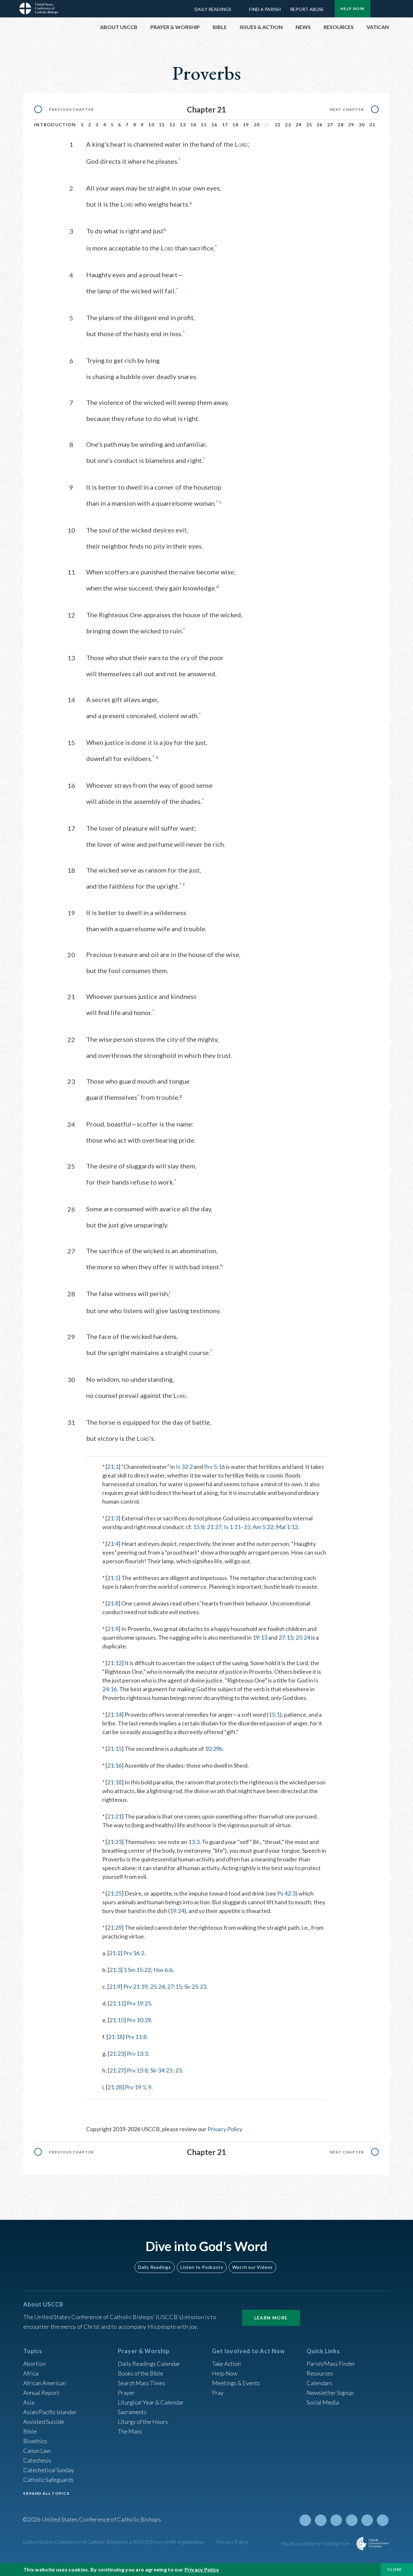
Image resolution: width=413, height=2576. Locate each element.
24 (299, 125)
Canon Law (37, 2451)
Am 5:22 (263, 1527)
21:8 (113, 1603)
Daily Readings (213, 9)
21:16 (114, 1765)
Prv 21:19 (135, 1986)
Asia (29, 2402)
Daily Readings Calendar (240, 9)
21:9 (113, 1629)
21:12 (114, 1663)
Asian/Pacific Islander (50, 2412)
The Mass (130, 2431)
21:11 (117, 2003)
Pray (218, 2393)
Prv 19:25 (139, 2003)
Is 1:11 (232, 1527)
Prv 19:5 (135, 2087)
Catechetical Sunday (49, 2470)
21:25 (114, 1893)
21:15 (114, 1749)
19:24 (177, 1911)
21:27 (214, 1527)
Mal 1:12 (287, 1527)
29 (351, 125)
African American (45, 2383)
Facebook (321, 2520)
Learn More (271, 2318)
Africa (31, 2373)
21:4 (113, 1544)
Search (381, 7)
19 (246, 125)
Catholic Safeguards (48, 2480)
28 (341, 125)
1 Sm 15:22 (137, 1970)
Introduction (55, 125)
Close (395, 2569)
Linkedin (352, 2520)
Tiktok (383, 2520)
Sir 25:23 (195, 1986)
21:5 (113, 1578)
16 (214, 125)
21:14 (114, 1714)
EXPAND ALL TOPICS (46, 2493)
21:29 (114, 1927)
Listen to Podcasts (202, 2267)
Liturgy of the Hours (143, 2422)
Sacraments (132, 2412)
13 (183, 125)
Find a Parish (265, 9)
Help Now (353, 9)
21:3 (113, 1518)
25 (309, 125)
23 (288, 125)
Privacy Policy (225, 2129)
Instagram (367, 2520)
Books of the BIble (141, 2373)
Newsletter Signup (330, 2393)
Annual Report (41, 2393)
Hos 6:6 (163, 1970)
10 (151, 125)
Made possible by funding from (316, 2543)
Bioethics (35, 2441)
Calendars (319, 2383)
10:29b (214, 1749)
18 (235, 125)
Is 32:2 (184, 1467)
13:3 (194, 1842)
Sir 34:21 (161, 2070)
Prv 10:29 (139, 2020)
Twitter (305, 2520)
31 (372, 125)
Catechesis (37, 2460)
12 (172, 125)
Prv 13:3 (137, 2054)
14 (193, 125)
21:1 (113, 1467)
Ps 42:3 (286, 1893)
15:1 (274, 1714)
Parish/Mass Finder (331, 2364)
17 (225, 125)
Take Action (226, 2364)
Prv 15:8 (137, 2070)
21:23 (114, 1842)
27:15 (286, 1637)
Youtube (336, 2520)
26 (320, 125)
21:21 (114, 1816)
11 (162, 125)
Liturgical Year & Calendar (151, 2402)
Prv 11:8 (136, 2037)
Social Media (323, 2402)
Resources (320, 2373)
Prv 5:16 (214, 1467)
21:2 (115, 1953)
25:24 (303, 1637)
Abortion (35, 2364)
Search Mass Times (141, 2383)
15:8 (199, 1527)
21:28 (115, 2087)
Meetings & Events (236, 2383)
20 (257, 125)
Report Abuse (307, 9)
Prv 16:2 (134, 1953)
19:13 (260, 1637)
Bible (30, 2431)
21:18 (114, 1782)
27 (330, 125)
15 (204, 125)
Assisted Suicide (44, 2422)
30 (362, 125)
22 (278, 125)
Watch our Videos (252, 2267)
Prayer (126, 2393)
